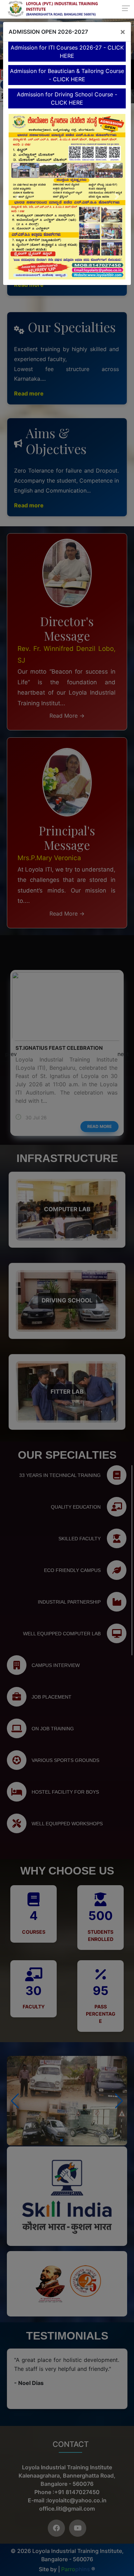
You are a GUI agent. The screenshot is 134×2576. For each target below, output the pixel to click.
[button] (17, 197)
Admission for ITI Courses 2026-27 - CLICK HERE (67, 52)
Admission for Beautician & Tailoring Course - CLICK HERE (67, 75)
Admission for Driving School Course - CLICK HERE (67, 98)
